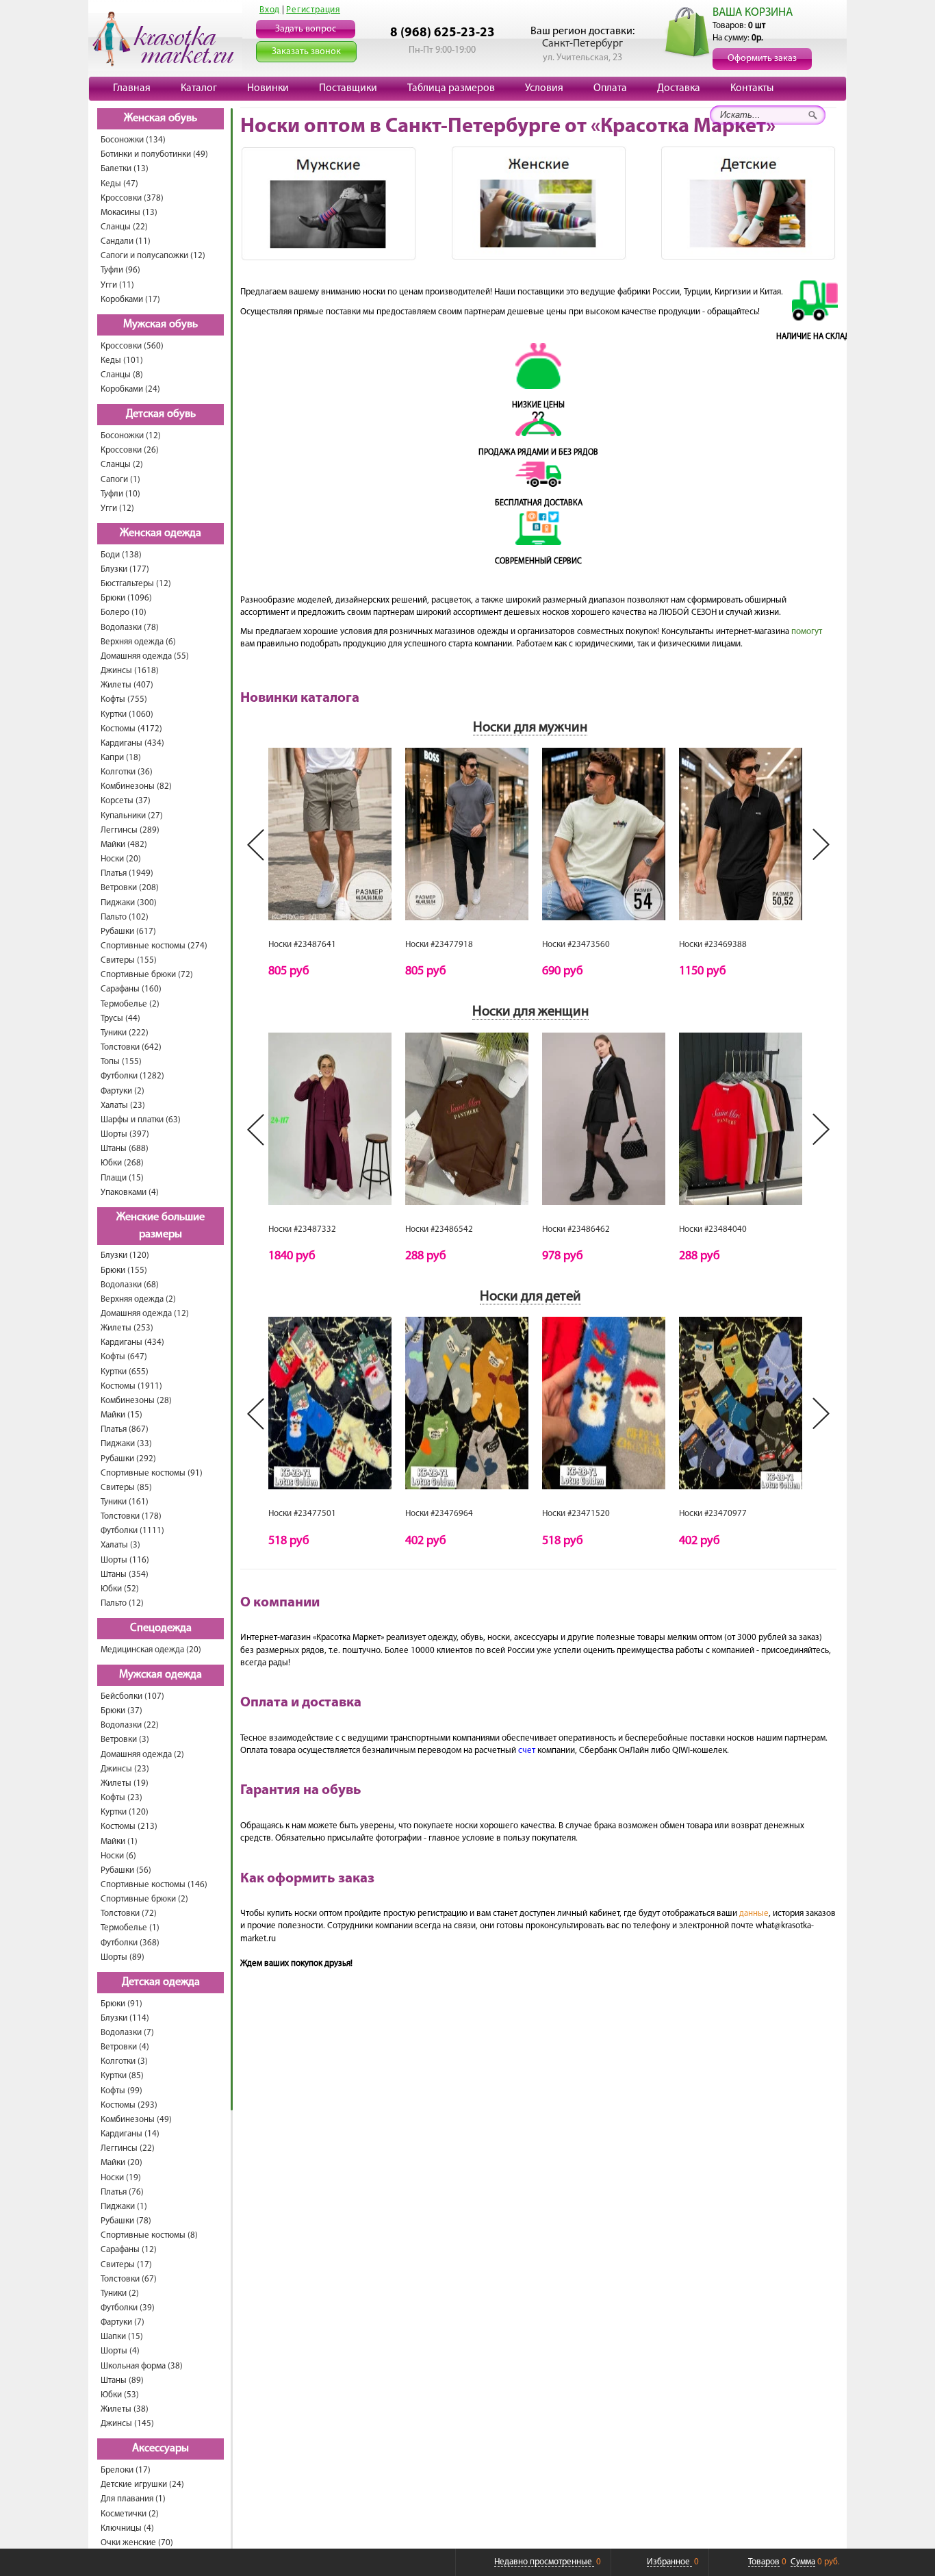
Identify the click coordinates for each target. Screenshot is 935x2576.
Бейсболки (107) (132, 1696)
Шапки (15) (122, 2337)
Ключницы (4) (127, 2528)
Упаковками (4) (130, 1192)
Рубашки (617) (128, 932)
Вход (270, 10)
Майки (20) (121, 2163)
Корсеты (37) (126, 801)
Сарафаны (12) (129, 2250)
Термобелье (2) (130, 1004)
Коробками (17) (130, 300)
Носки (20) (121, 859)
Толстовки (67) (129, 2279)
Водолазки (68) (130, 1285)
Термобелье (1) (130, 1928)
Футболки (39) (128, 2308)
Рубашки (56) (126, 1870)
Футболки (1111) (132, 1531)
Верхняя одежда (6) (138, 642)
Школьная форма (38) (142, 2366)
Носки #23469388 (713, 945)
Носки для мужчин (530, 728)
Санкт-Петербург (582, 44)
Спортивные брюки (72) (147, 975)
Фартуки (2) (123, 1091)
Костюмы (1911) (131, 1386)
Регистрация (313, 10)
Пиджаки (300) (129, 903)
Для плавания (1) (133, 2499)
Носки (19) (121, 2178)
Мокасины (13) (129, 213)
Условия (544, 88)
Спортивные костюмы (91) (152, 1473)
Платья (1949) (127, 873)
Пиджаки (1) (124, 2207)
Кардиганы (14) (130, 2134)
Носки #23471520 (576, 1514)
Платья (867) (125, 1429)
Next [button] (821, 845)
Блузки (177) (125, 569)
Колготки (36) (127, 772)
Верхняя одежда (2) (138, 1299)
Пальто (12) (122, 1603)
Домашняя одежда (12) (145, 1314)
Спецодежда (161, 1628)
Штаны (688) (125, 1149)
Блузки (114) (125, 2018)
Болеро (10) (124, 613)
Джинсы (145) (127, 2424)
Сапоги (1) (120, 480)
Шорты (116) (125, 1560)
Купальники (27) (132, 816)
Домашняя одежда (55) (145, 656)
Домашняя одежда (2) (142, 1755)
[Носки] (330, 834)
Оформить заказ (762, 59)
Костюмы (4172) (131, 729)
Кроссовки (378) (132, 198)
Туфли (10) (120, 494)
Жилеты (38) (125, 2409)
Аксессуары (161, 2449)
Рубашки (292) (128, 1459)
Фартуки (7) (123, 2322)
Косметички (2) (130, 2514)
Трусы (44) (120, 1019)
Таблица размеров (451, 88)
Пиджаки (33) (126, 1444)
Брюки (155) (124, 1271)
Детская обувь (161, 414)
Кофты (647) (124, 1357)
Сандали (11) (126, 241)
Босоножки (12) (131, 436)
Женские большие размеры (161, 1226)
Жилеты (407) (127, 685)
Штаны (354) (125, 1575)
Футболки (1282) (132, 1076)
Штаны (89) (122, 2381)
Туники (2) (120, 2294)
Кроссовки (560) (132, 346)
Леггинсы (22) (128, 2148)
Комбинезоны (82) (136, 786)
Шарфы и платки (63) (141, 1120)
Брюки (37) (121, 1711)
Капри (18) (121, 758)
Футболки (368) (130, 1943)
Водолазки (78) (130, 628)
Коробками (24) (130, 389)
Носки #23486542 (439, 1229)
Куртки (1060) (127, 715)
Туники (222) (125, 1033)
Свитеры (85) (126, 1488)
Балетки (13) (125, 169)
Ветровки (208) (130, 888)
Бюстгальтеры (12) (136, 584)
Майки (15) (121, 1415)
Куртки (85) (122, 2076)
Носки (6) (118, 1856)
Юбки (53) (120, 2395)
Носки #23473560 (576, 945)
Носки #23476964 (439, 1514)
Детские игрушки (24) (142, 2485)
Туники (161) (125, 1502)
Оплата (610, 88)
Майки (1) (119, 1842)
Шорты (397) (125, 1134)
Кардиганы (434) (132, 743)
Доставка (679, 88)
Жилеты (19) (125, 1783)
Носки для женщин (530, 1012)
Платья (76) (122, 2192)
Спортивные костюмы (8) (149, 2235)
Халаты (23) (123, 1106)
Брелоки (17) (126, 2470)
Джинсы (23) (125, 1769)
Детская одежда (161, 1982)
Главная (132, 88)
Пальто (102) (125, 917)
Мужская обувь (161, 325)
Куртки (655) (125, 1372)
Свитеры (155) (129, 960)
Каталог (199, 88)
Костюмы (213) (129, 1827)
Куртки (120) (125, 1812)
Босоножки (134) (133, 140)
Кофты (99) (121, 2091)
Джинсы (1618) (130, 671)
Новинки (268, 88)
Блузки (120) (125, 1255)
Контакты (752, 88)
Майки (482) (124, 845)
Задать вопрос (306, 29)
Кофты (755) (124, 699)
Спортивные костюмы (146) (154, 1885)
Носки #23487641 (302, 945)
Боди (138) (121, 555)
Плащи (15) (122, 1178)
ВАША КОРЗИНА (753, 13)
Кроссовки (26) (130, 450)
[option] (330, 863)
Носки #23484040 (713, 1229)
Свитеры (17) (126, 2265)
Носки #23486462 (576, 1229)
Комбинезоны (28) (136, 1401)
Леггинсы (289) (130, 830)
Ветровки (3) (125, 1740)
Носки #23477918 (439, 945)
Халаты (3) (120, 1545)
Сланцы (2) (122, 465)
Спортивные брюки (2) (144, 1899)
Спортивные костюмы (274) (154, 946)
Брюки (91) (121, 2004)
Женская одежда (161, 533)
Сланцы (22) (124, 227)
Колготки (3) (124, 2061)
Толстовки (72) (129, 1914)
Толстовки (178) (131, 1516)
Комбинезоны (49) (136, 2120)
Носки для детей (530, 1297)
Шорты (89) (123, 1957)
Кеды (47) (119, 184)
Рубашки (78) (126, 2221)
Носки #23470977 (713, 1514)
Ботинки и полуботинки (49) (154, 154)
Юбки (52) (120, 1589)
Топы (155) (121, 1062)
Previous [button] (256, 845)
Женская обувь (161, 118)
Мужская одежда (161, 1675)
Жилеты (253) (127, 1328)
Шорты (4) (120, 2351)
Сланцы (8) (122, 375)
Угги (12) (117, 508)
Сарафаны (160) (131, 989)
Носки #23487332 (302, 1229)
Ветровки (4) (125, 2047)
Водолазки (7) (127, 2033)
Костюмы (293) (129, 2105)
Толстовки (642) (131, 1047)
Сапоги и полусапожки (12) (153, 256)
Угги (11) (117, 285)
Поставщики (348, 88)
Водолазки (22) (130, 1725)
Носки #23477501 (302, 1514)
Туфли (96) (120, 270)
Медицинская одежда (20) (151, 1650)
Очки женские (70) (137, 2543)
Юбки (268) (122, 1163)
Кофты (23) (121, 1798)
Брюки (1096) (126, 598)
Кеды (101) (122, 361)
